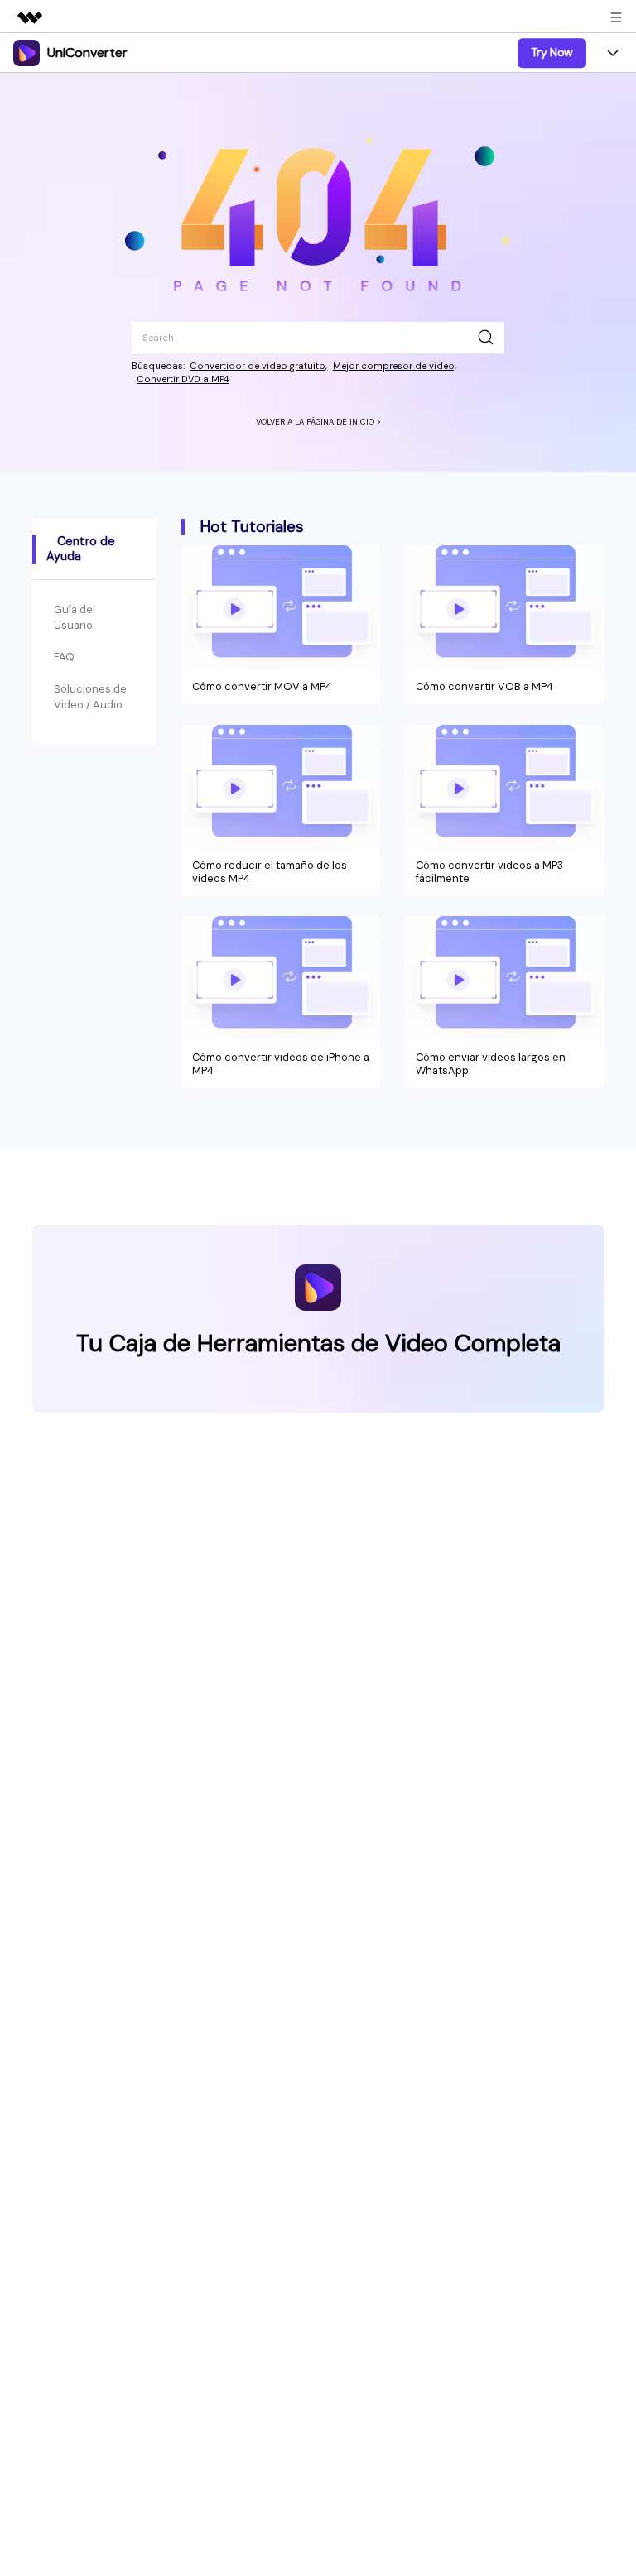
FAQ (64, 657)
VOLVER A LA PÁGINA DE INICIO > (318, 422)
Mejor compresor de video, (395, 366)
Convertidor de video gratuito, (258, 366)
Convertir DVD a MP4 (183, 379)
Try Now (552, 52)
